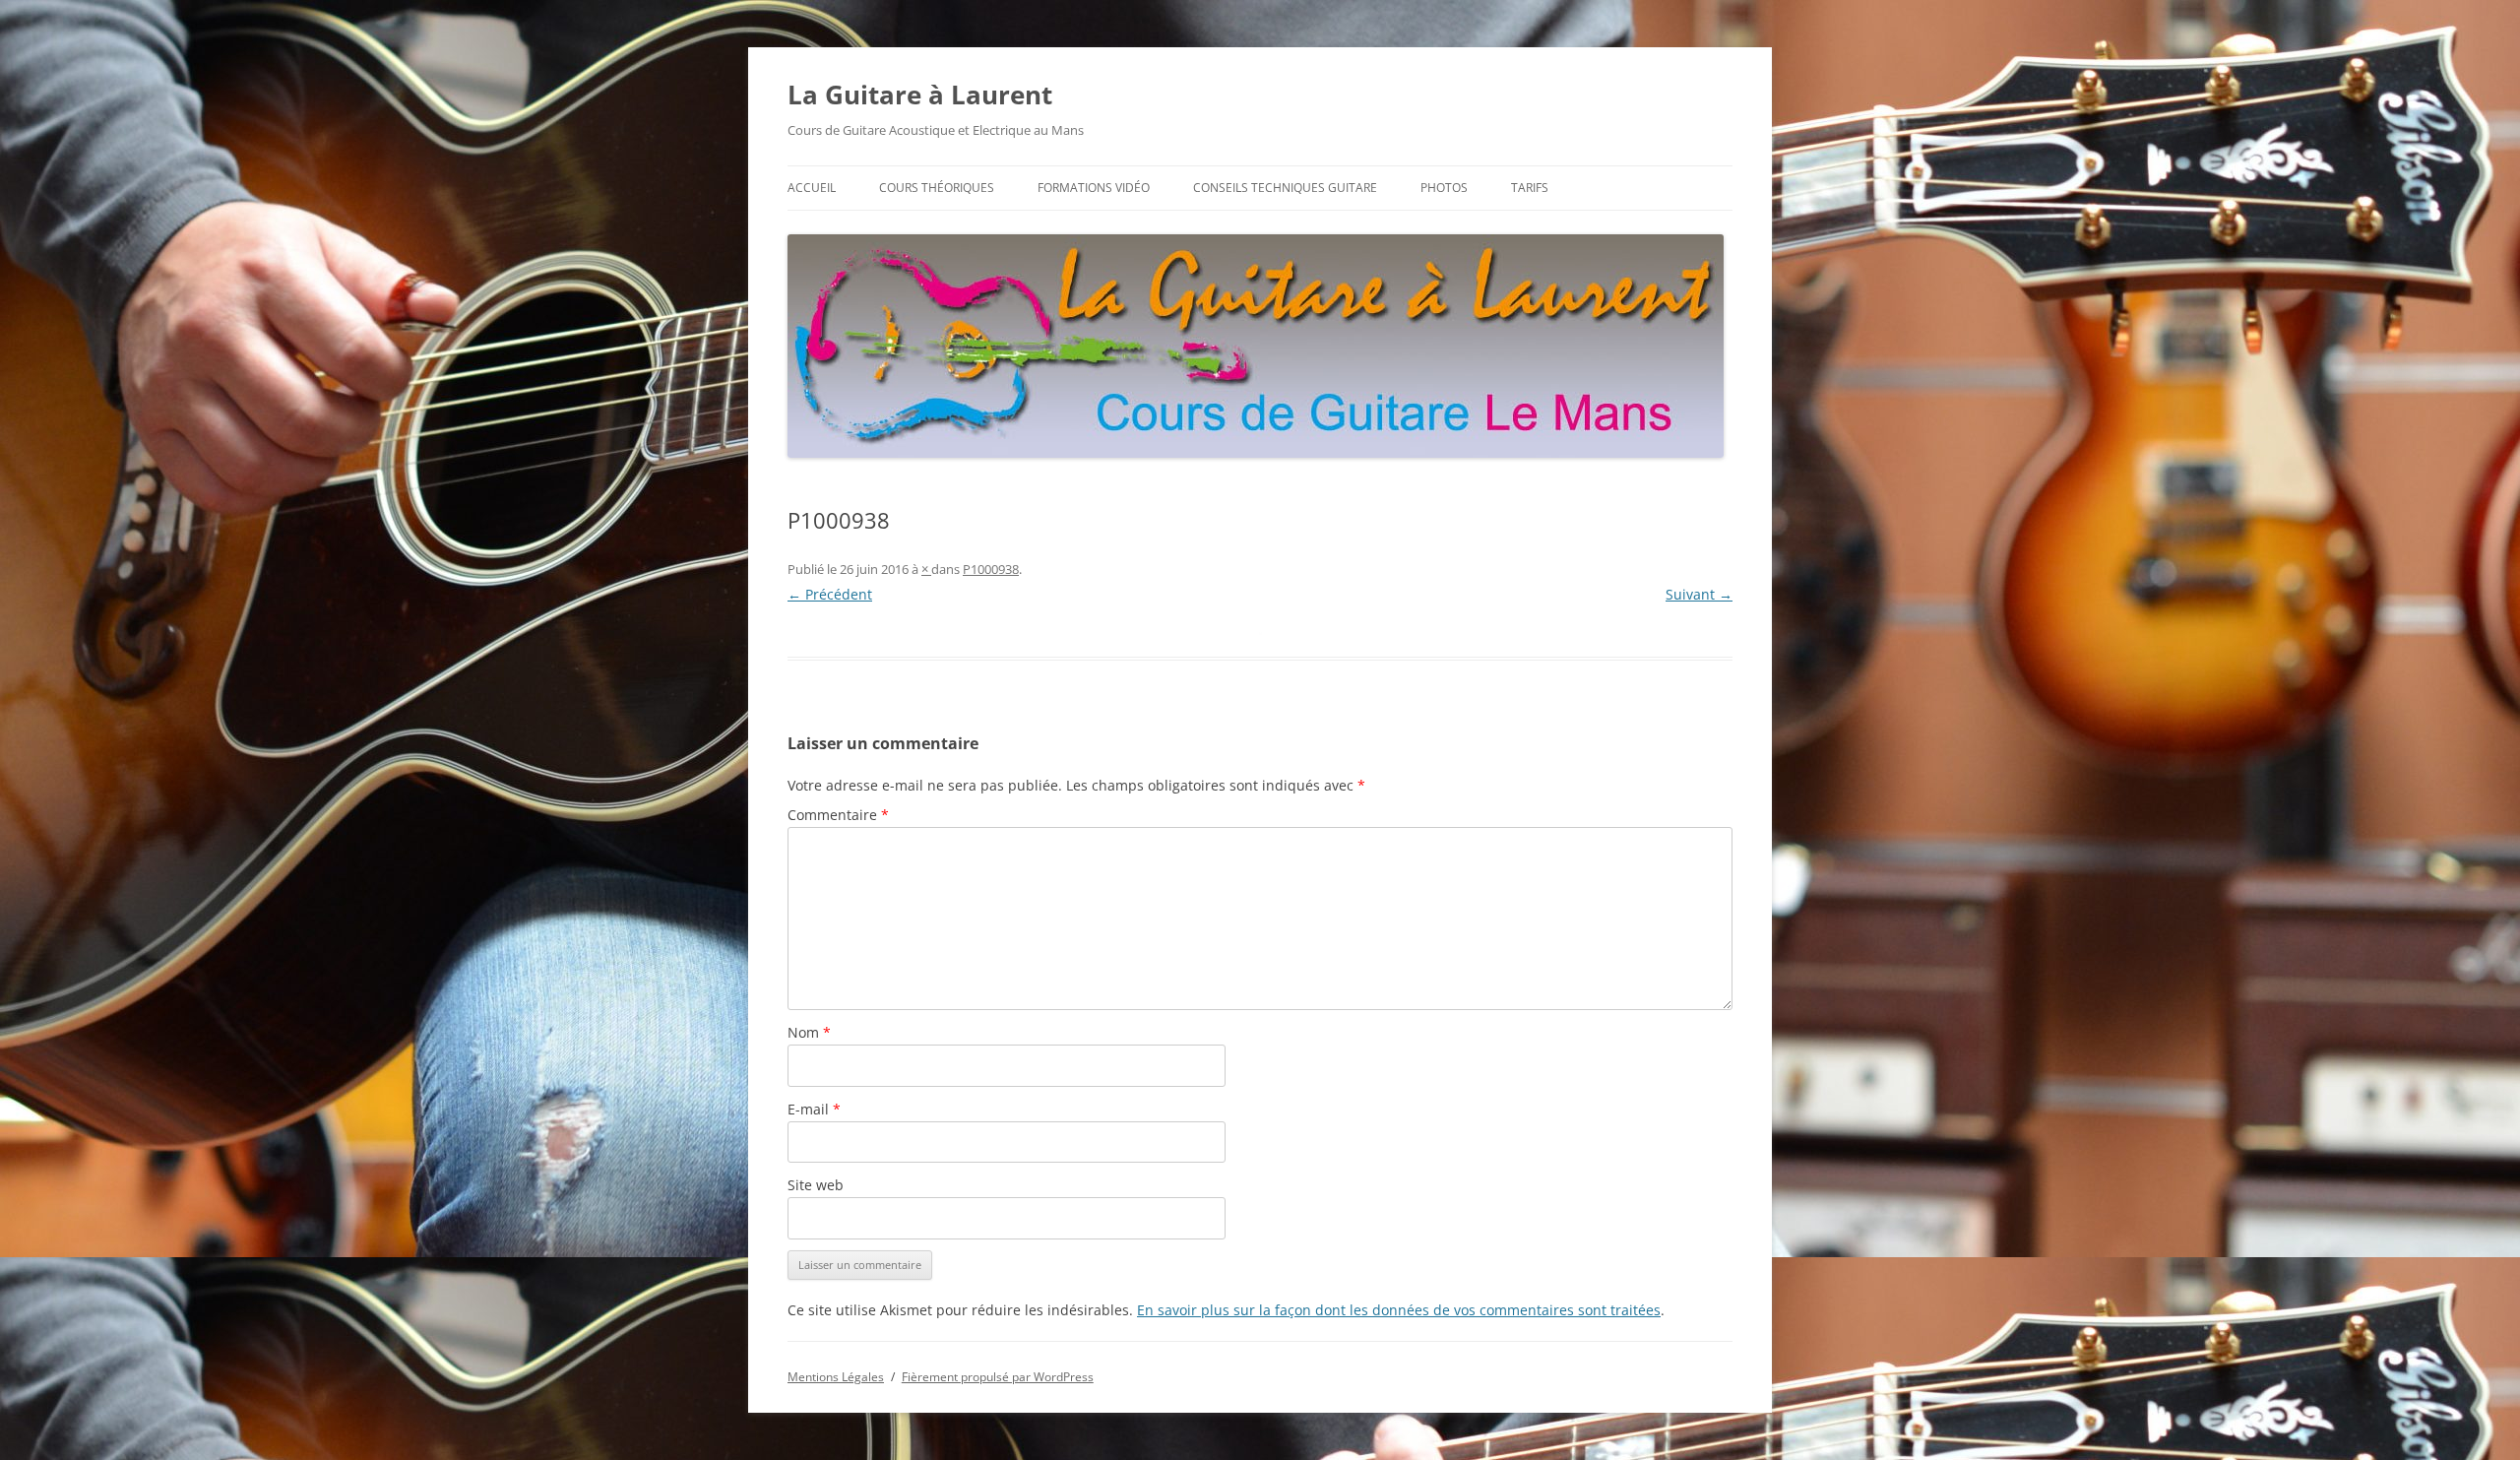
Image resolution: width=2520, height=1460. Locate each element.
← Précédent (830, 594)
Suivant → (1699, 594)
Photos (1444, 188)
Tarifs (1530, 188)
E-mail (814, 1109)
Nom (809, 1032)
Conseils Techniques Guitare (1285, 188)
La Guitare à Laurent (920, 95)
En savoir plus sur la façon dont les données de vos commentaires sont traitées (1399, 1310)
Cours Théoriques (937, 188)
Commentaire (838, 815)
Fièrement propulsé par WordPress (998, 1377)
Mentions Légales (836, 1377)
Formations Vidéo (1094, 188)
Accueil (812, 188)
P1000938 (991, 569)
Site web (816, 1185)
